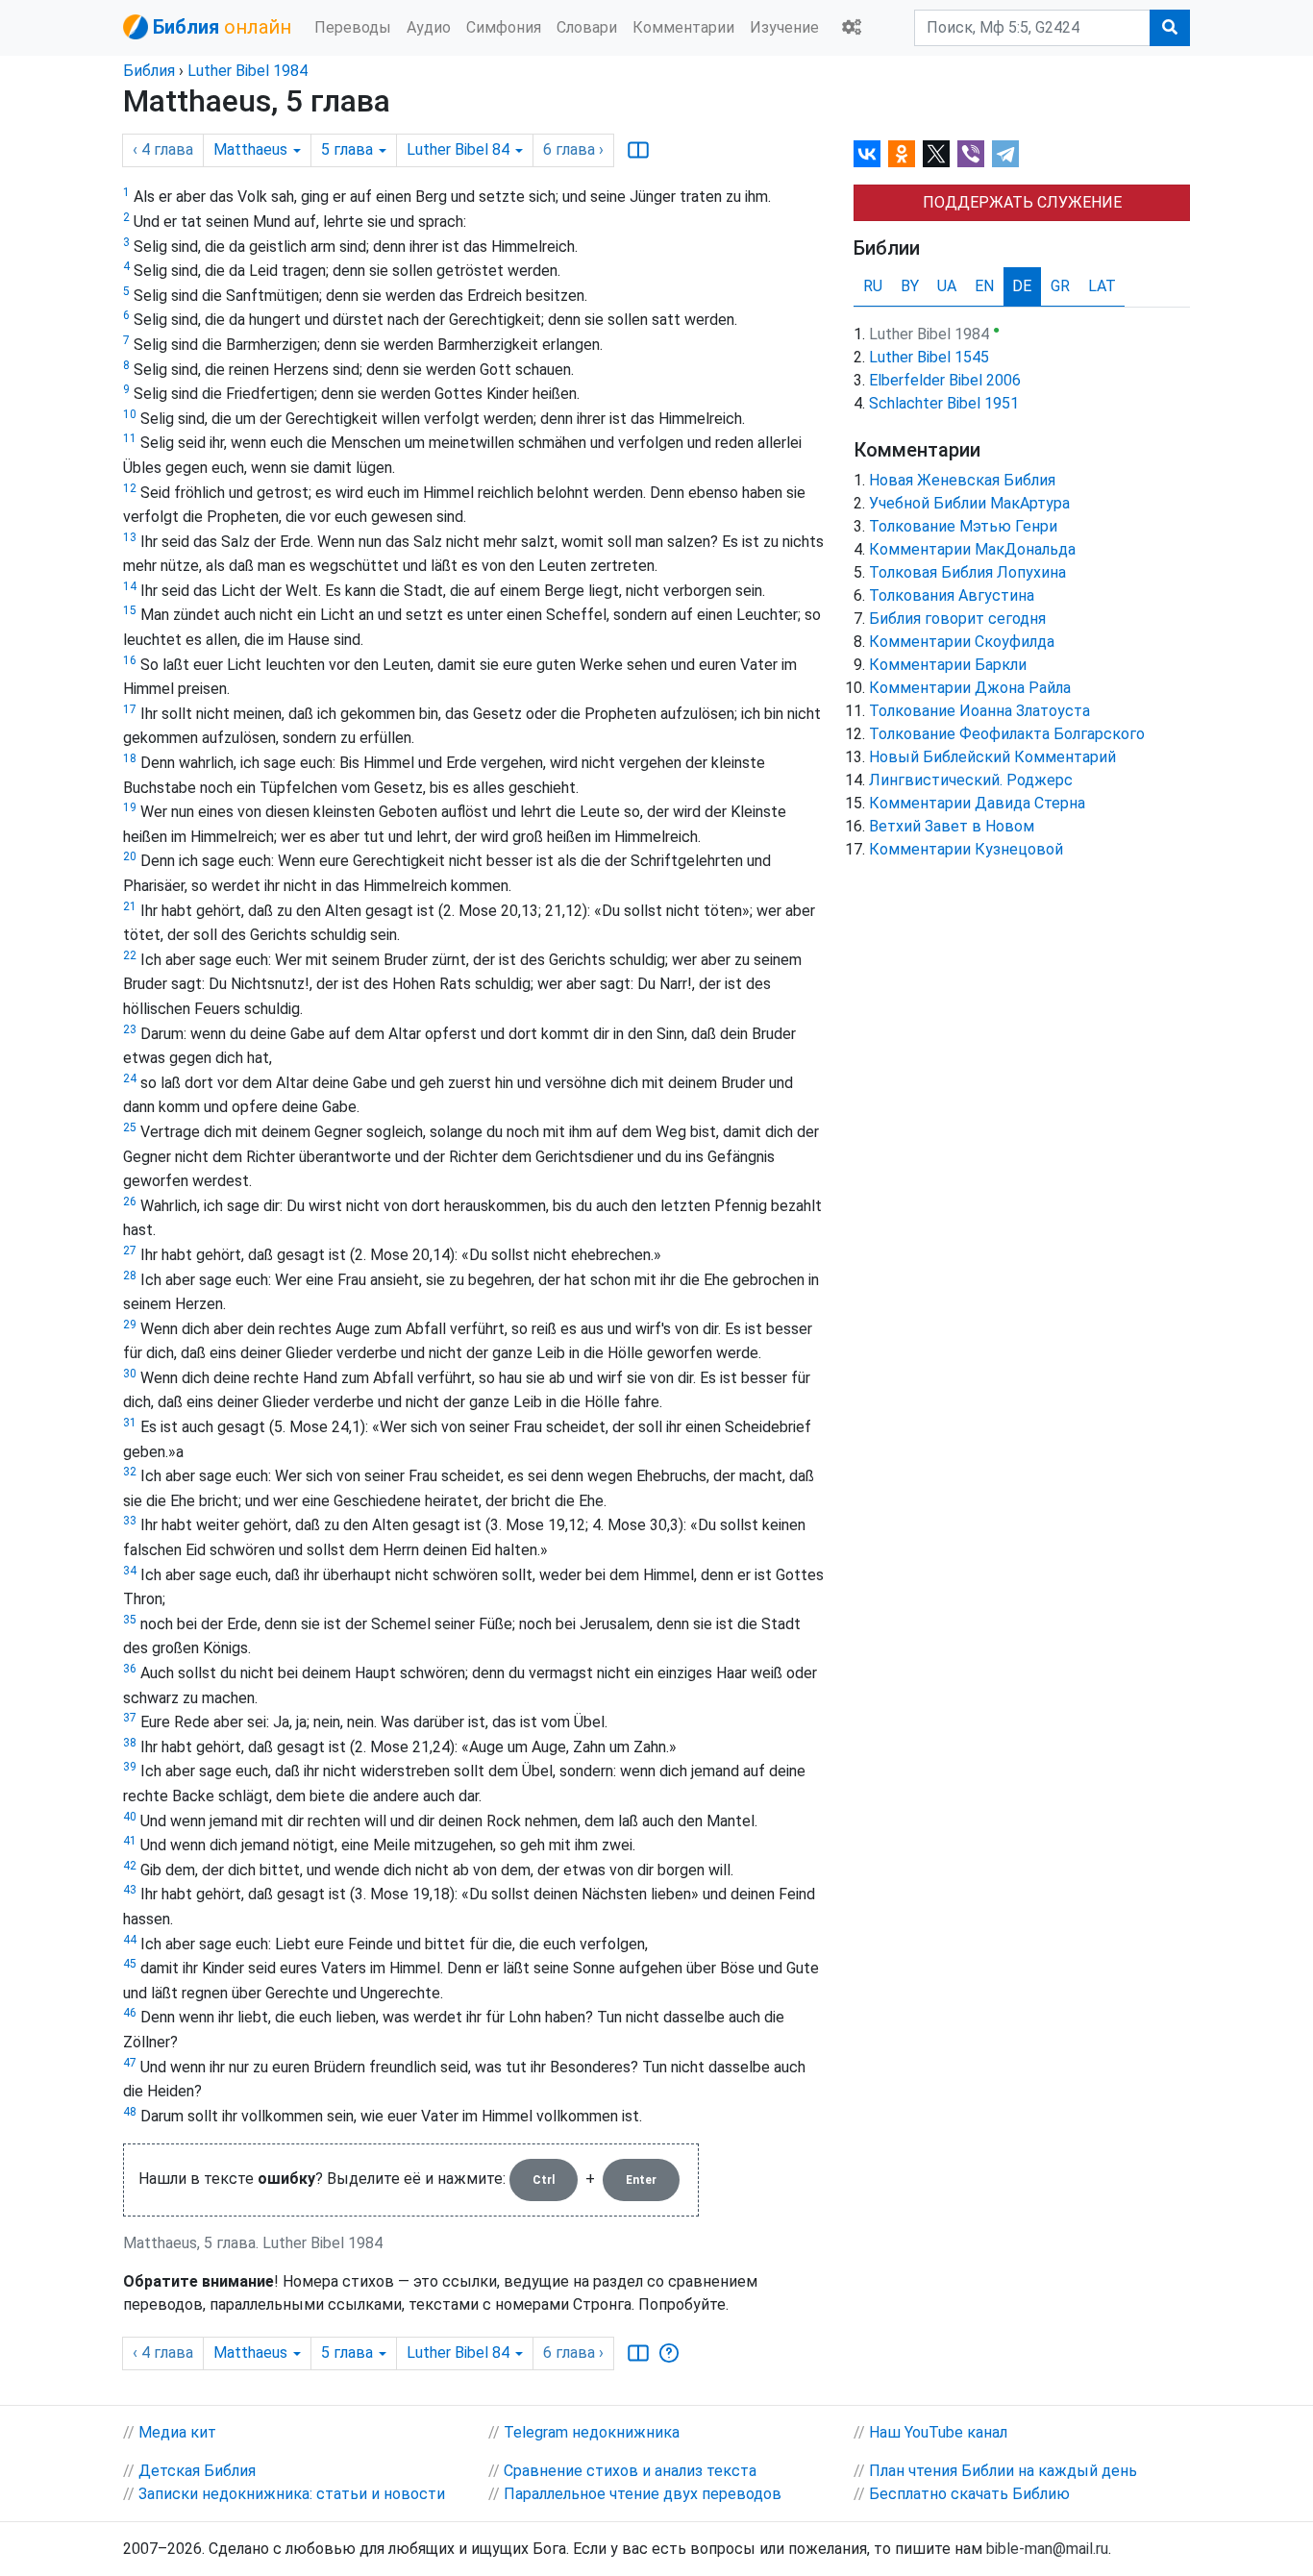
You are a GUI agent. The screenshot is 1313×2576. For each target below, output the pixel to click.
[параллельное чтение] (638, 150)
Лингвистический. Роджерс (971, 780)
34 (130, 1571)
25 (130, 1127)
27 (130, 1251)
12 (130, 488)
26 (130, 1201)
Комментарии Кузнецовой (966, 849)
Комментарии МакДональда (972, 549)
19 (130, 807)
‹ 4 (163, 149)
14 (130, 586)
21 (130, 906)
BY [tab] (910, 286)
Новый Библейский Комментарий (992, 757)
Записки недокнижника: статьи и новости (292, 2494)
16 (130, 660)
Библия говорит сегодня (957, 619)
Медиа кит (177, 2432)
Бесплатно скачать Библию (969, 2494)
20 (130, 856)
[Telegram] (1005, 154)
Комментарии (683, 27)
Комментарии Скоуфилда (962, 642)
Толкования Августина (952, 595)
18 (130, 758)
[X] (936, 154)
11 (130, 438)
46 (130, 2013)
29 (130, 1325)
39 (130, 1767)
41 (130, 1841)
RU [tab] (873, 286)
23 (130, 1029)
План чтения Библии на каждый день (1003, 2471)
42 (130, 1866)
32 (130, 1472)
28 (130, 1276)
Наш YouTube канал (938, 2432)
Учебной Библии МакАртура (969, 503)
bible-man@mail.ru (1047, 2549)
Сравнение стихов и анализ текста (630, 2471)
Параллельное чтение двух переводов (643, 2494)
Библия (149, 71)
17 (130, 709)
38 (130, 1743)
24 (130, 1078)
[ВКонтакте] (867, 154)
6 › (573, 149)
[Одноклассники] (902, 154)
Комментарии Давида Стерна (977, 803)
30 (130, 1374)
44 (130, 1940)
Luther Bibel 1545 (929, 357)
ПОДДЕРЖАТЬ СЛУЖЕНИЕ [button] (1022, 202)
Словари (587, 27)
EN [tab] (984, 286)
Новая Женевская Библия (962, 480)
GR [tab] (1060, 286)
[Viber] (971, 154)
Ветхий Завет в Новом (952, 826)
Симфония (504, 27)
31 (130, 1423)
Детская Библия (197, 2471)
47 (130, 2063)
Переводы (353, 27)
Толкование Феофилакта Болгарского (1007, 734)
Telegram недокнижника (592, 2432)
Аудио (429, 27)
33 (130, 1521)
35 (130, 1620)
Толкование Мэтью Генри (963, 526)
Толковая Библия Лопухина (967, 572)
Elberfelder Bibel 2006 (945, 380)
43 (130, 1890)
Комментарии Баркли (948, 665)
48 (130, 2112)
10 (130, 414)
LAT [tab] (1102, 286)
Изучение (784, 27)
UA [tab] (947, 286)
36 (130, 1669)
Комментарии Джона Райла (970, 688)
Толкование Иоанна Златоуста (979, 711)
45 (130, 1964)
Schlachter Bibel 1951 (944, 403)
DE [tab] (1022, 286)
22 (130, 955)
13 (130, 537)
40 (130, 1817)
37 (130, 1718)
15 (130, 610)
